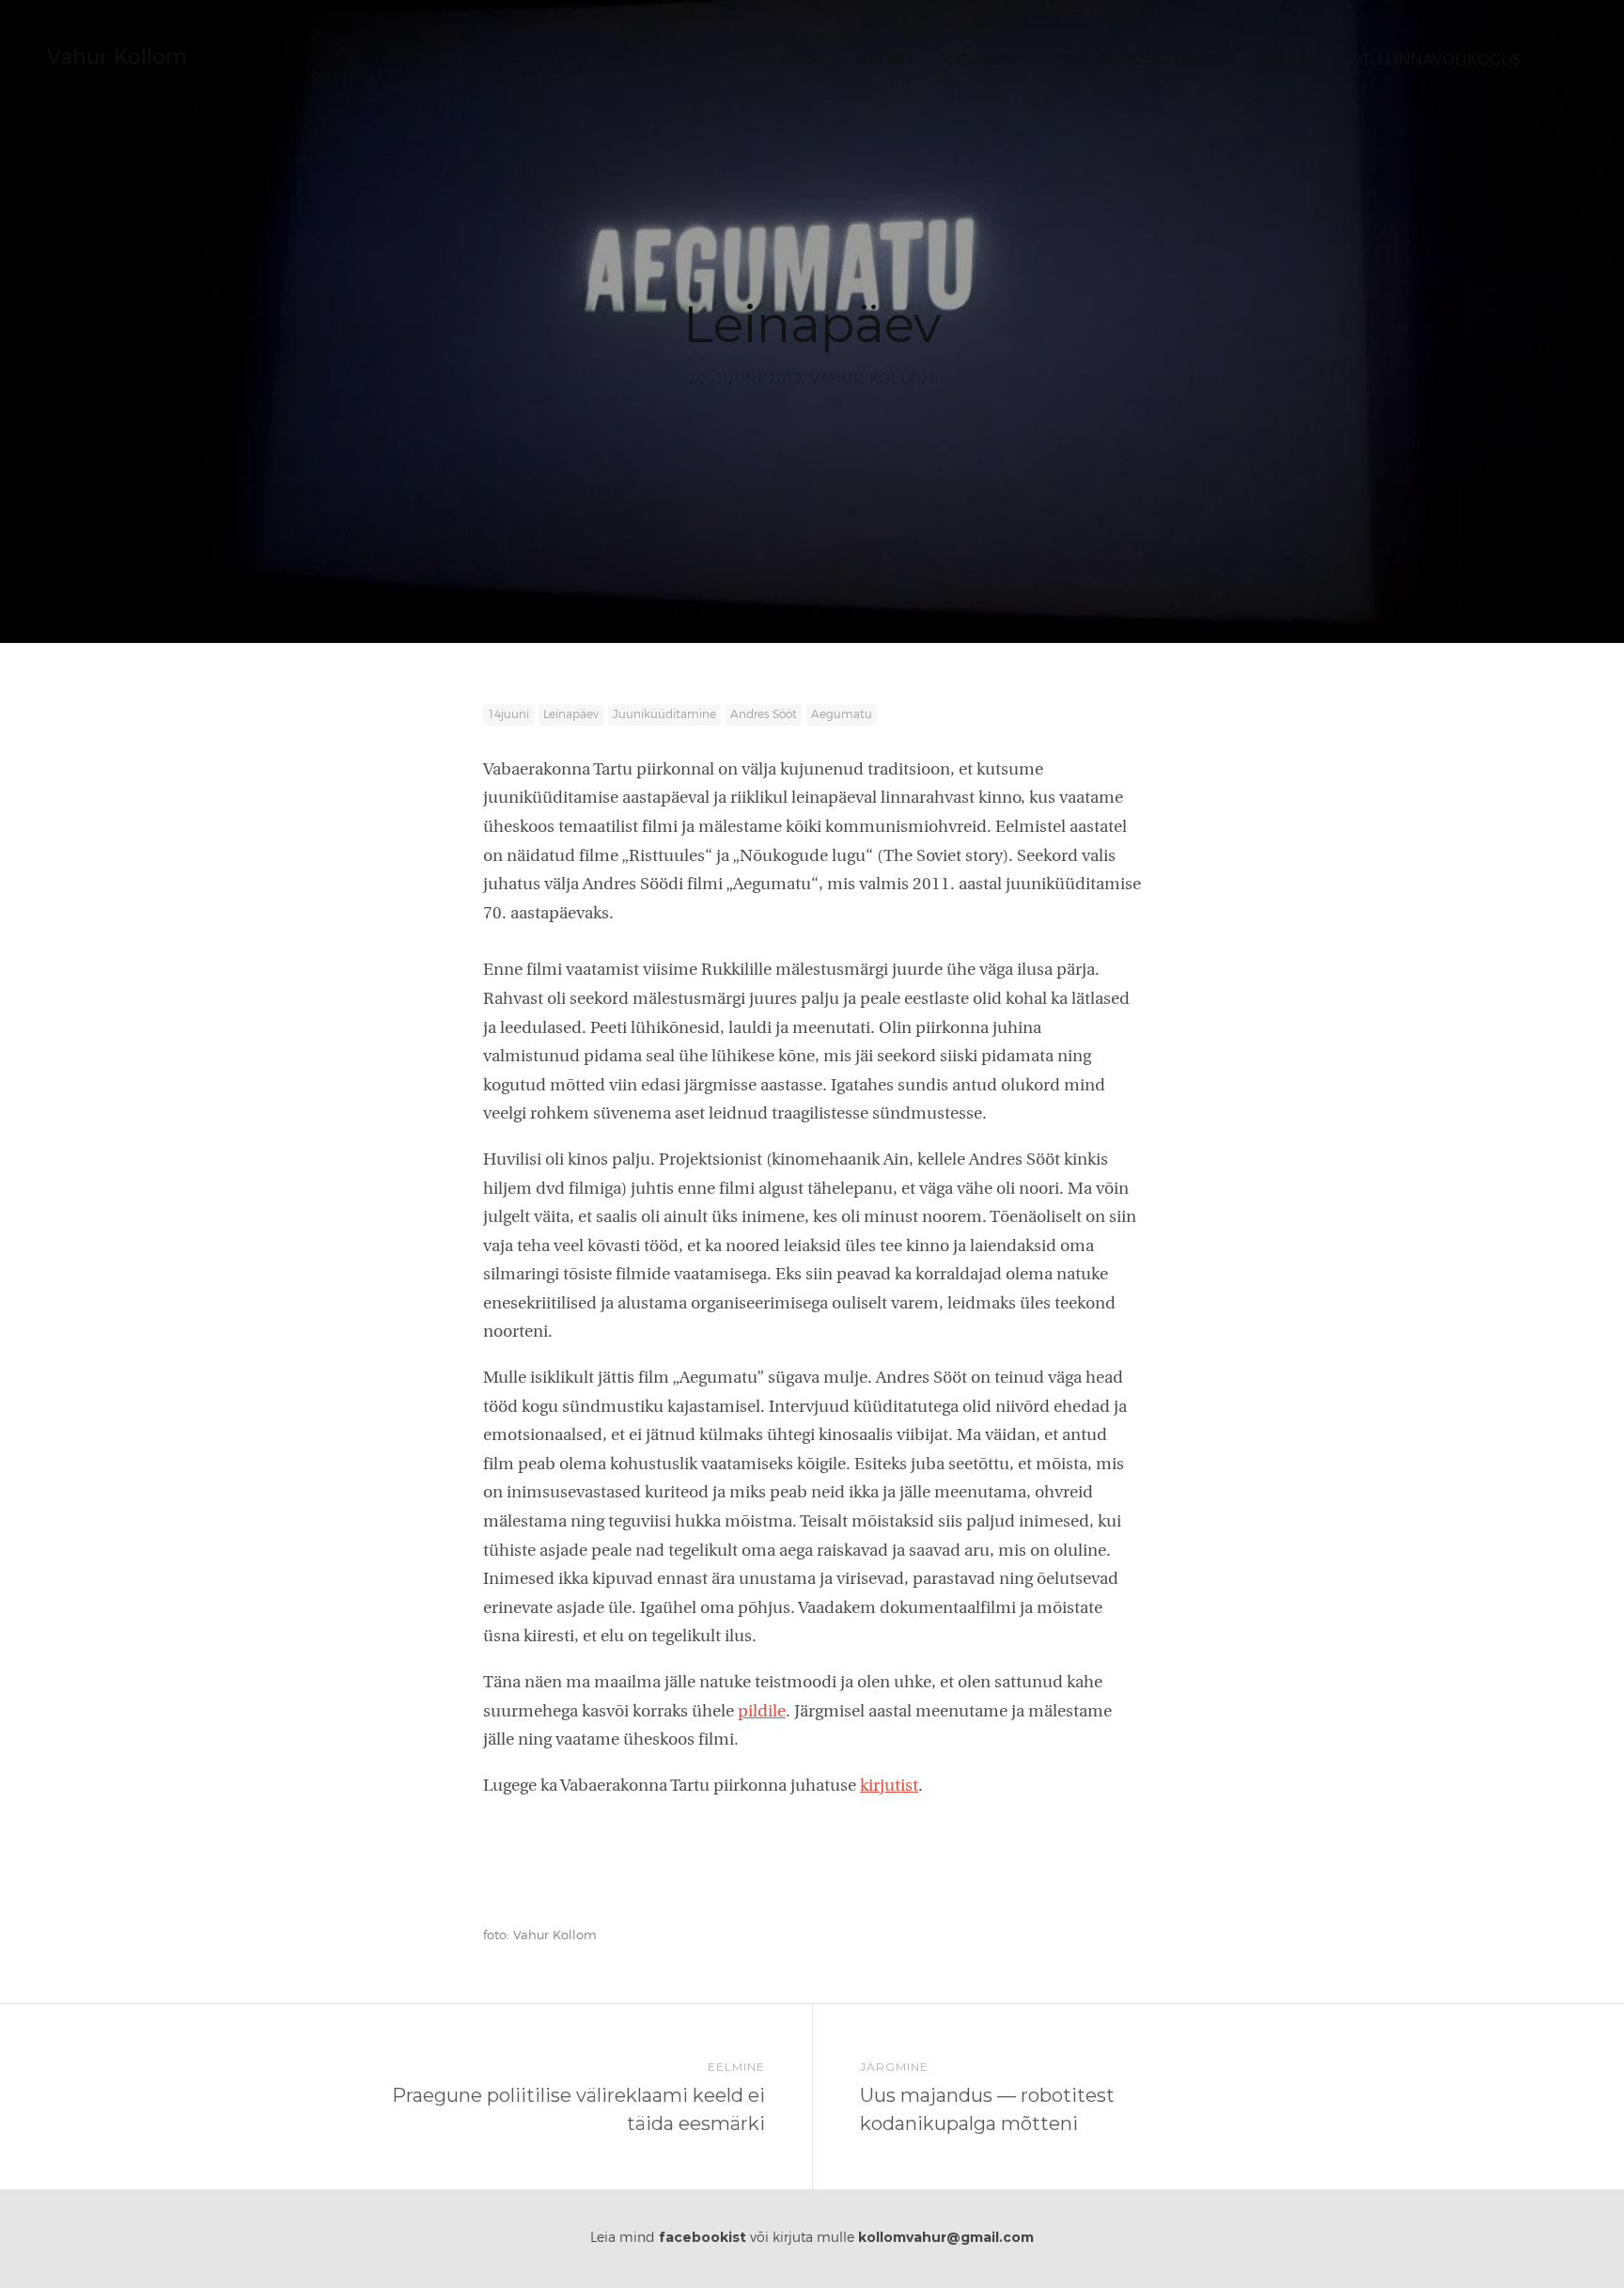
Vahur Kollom (117, 57)
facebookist (703, 2237)
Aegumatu (842, 714)
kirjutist (889, 1787)
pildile (762, 1712)
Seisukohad (989, 60)
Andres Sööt (764, 714)
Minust (884, 60)
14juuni (508, 714)
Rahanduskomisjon (1149, 60)
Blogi (806, 60)
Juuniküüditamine (664, 714)
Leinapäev (571, 714)
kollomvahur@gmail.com (946, 2237)
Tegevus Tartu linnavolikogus (1390, 60)
